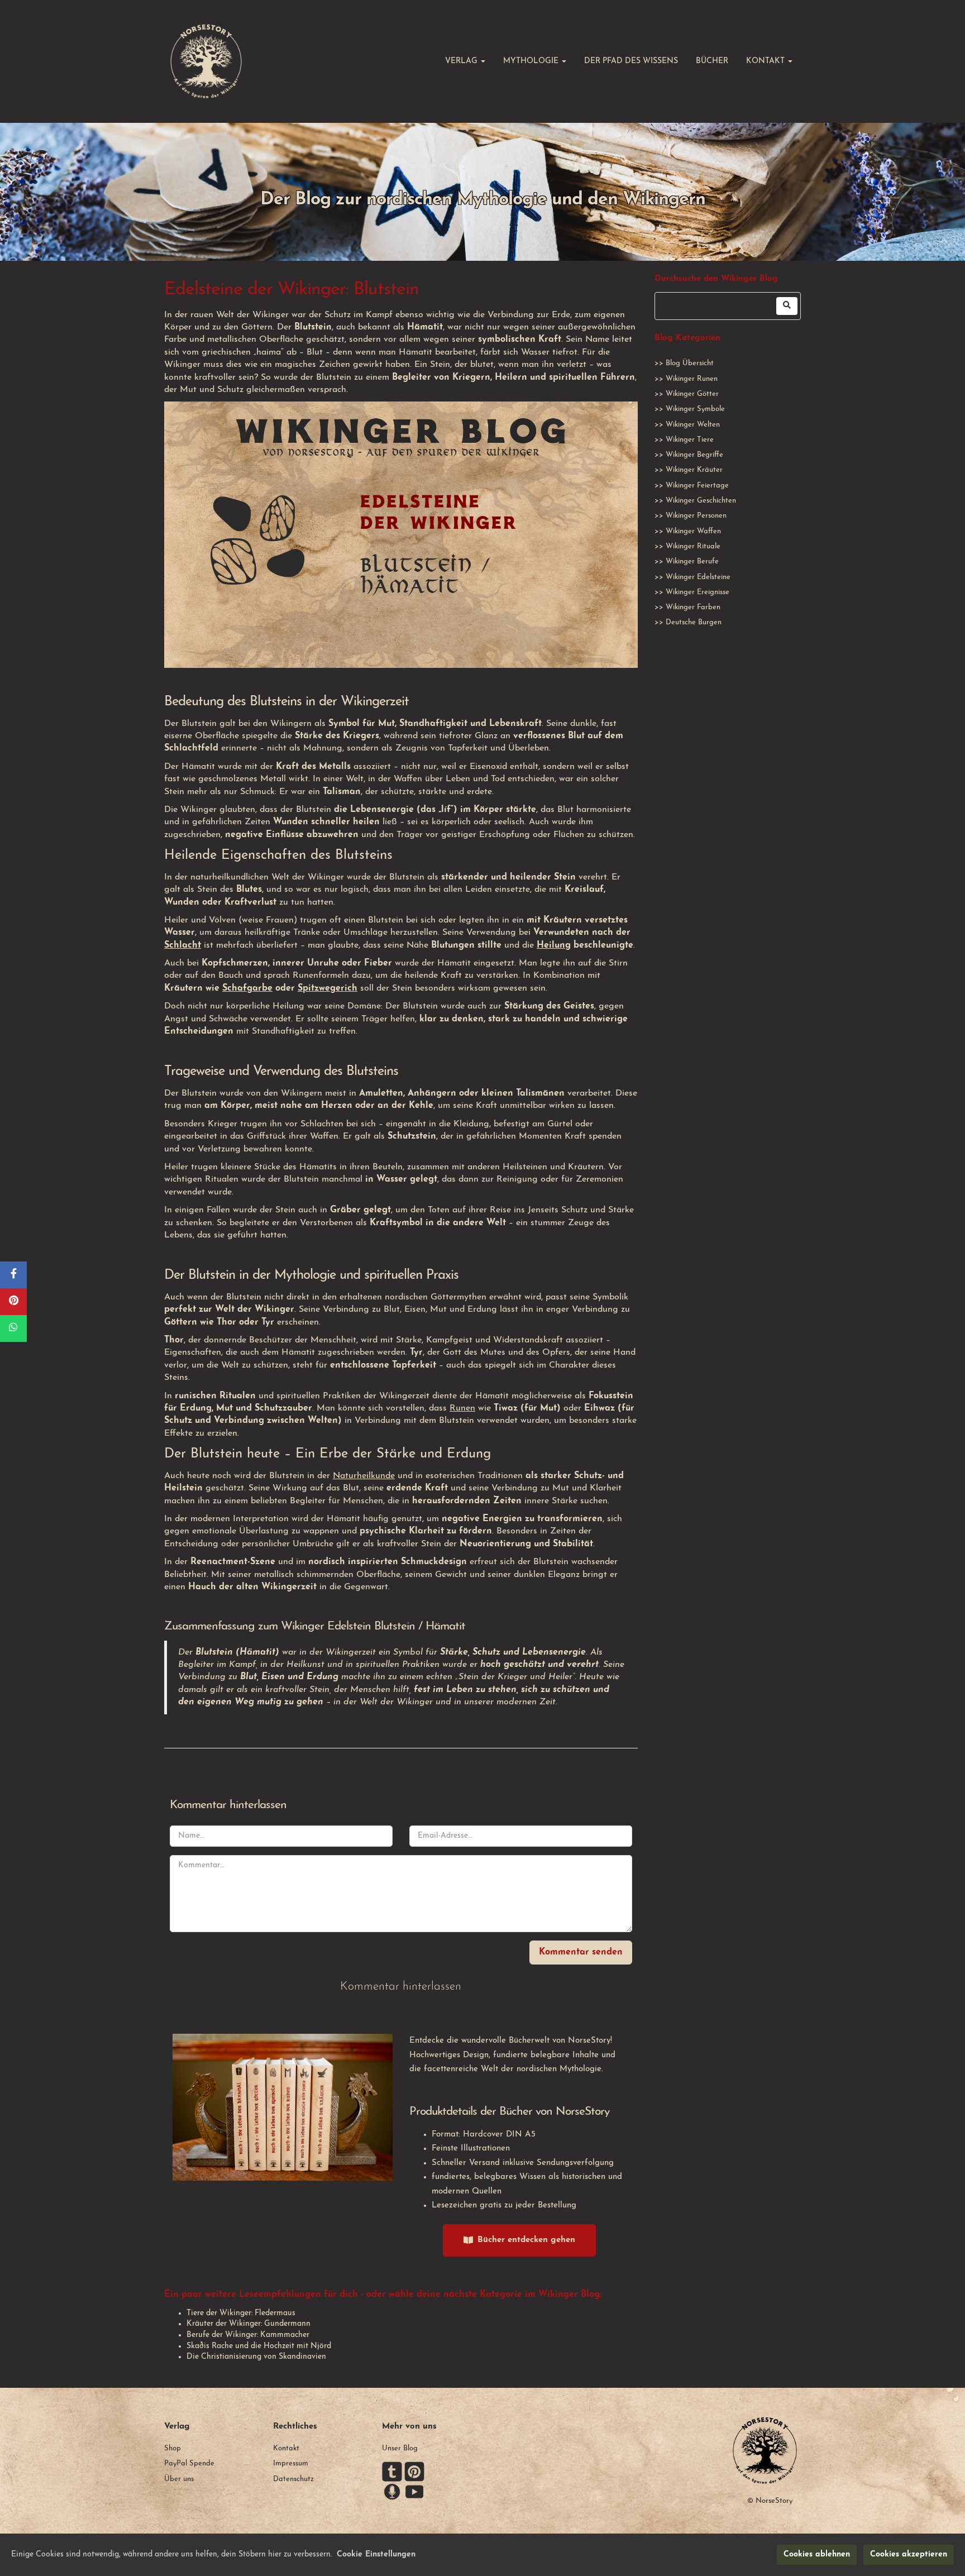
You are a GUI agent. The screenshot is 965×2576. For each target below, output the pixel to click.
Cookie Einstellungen (376, 2555)
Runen (462, 1408)
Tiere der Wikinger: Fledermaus (241, 2313)
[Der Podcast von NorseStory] (392, 2491)
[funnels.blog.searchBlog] (787, 306)
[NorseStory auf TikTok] (392, 2471)
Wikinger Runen (692, 379)
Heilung (554, 945)
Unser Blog (400, 2448)
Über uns (179, 2479)
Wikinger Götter (692, 394)
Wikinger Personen (696, 516)
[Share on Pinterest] (13, 1302)
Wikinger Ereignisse (698, 592)
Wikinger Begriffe (694, 455)
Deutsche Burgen (694, 622)
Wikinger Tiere (690, 440)
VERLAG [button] (462, 61)
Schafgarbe (247, 988)
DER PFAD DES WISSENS (631, 61)
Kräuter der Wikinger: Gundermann (249, 2324)
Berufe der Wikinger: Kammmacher (248, 2335)
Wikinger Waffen (693, 531)
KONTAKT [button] (766, 61)
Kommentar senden (581, 1952)
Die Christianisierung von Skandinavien (256, 2357)
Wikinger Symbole (695, 409)
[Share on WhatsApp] (13, 1328)
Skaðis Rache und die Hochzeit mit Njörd (259, 2346)
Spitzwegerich (328, 988)
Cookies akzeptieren (909, 2555)
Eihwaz (599, 1408)
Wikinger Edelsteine (698, 577)
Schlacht (183, 945)
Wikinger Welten (693, 425)
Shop (173, 2448)
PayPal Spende (189, 2463)
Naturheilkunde (364, 1476)
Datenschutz (293, 2479)
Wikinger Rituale (693, 546)
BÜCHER (712, 61)
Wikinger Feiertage (697, 486)
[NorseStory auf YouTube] (414, 2491)
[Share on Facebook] (13, 1275)
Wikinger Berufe (692, 561)
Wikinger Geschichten (701, 501)
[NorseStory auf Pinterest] (414, 2471)
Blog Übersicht (690, 363)
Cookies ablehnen (817, 2555)
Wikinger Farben (693, 607)
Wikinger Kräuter (694, 470)
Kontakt (286, 2448)
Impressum (291, 2463)
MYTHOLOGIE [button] (532, 61)
